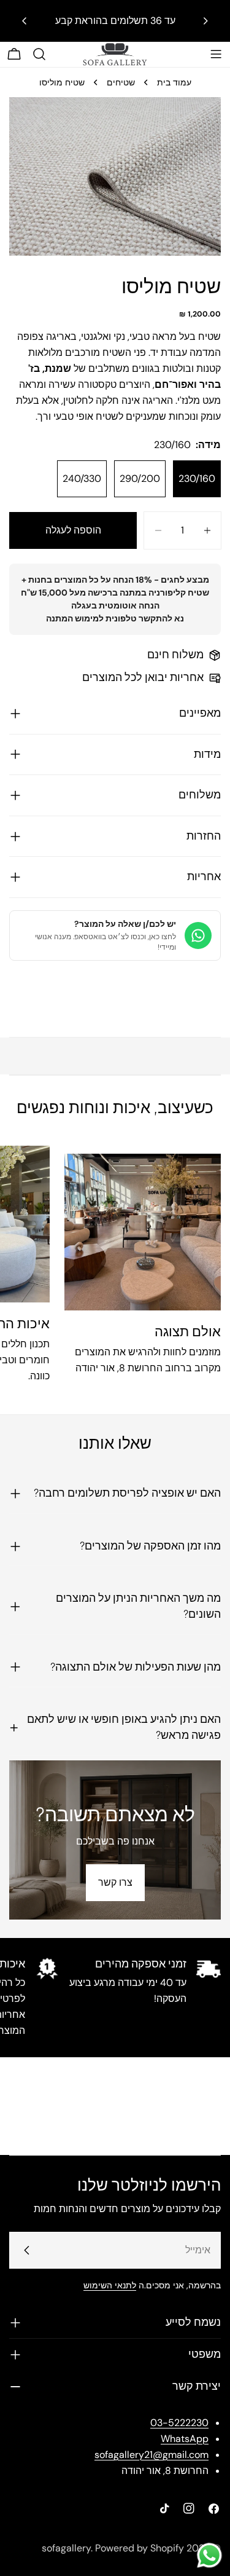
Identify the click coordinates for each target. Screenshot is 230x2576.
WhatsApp (185, 2439)
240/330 (82, 479)
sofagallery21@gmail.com (151, 2455)
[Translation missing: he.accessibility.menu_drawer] (216, 54)
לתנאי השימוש (110, 2285)
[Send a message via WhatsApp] (209, 2555)
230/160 (197, 479)
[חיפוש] (39, 54)
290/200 (140, 479)
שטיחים (121, 82)
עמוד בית (174, 82)
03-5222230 (179, 2423)
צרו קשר (115, 1882)
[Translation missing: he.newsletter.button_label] (27, 2250)
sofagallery (66, 2548)
